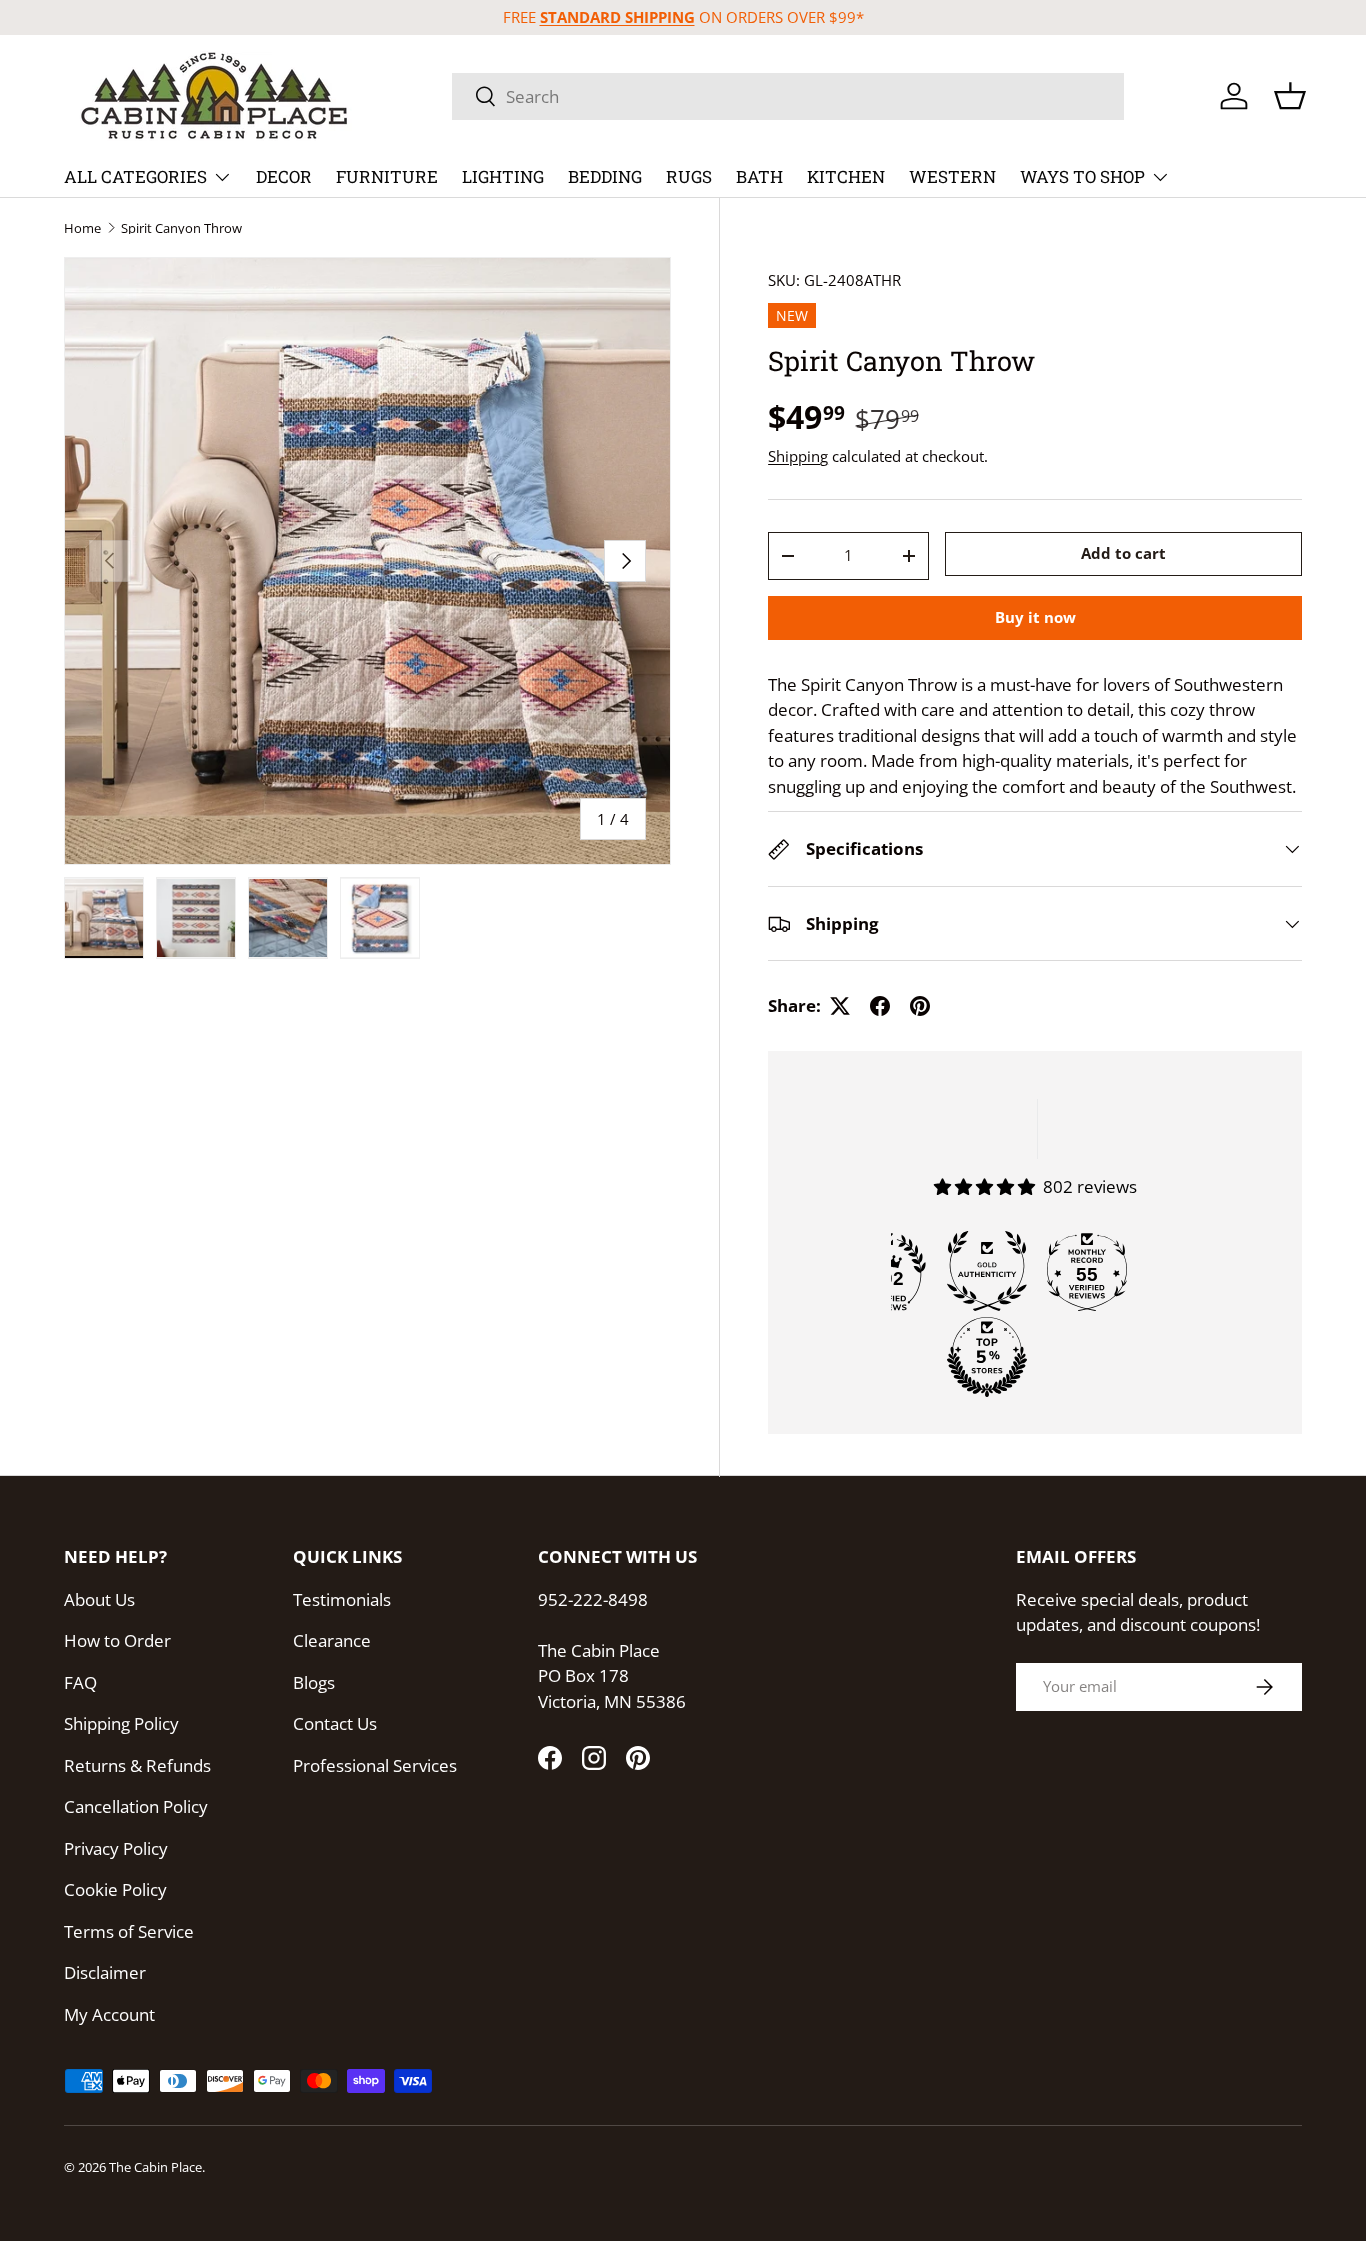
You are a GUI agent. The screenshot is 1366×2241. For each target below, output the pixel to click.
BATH (759, 176)
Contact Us (335, 1723)
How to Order (117, 1640)
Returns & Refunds (137, 1765)
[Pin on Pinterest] (920, 1006)
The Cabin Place (155, 2167)
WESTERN (952, 176)
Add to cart (1123, 554)
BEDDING (605, 176)
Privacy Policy (116, 1848)
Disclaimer (105, 1972)
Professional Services (375, 1765)
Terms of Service (129, 1931)
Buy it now (1035, 617)
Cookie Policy (115, 1889)
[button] (1290, 96)
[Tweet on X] (840, 1006)
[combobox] (788, 96)
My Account (109, 2014)
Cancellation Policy (136, 1806)
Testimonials (342, 1599)
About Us (99, 1599)
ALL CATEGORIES (135, 176)
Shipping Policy (121, 1723)
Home (82, 228)
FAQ (80, 1682)
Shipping (798, 456)
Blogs (314, 1682)
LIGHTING (503, 176)
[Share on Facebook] (880, 1006)
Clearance (332, 1640)
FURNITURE (387, 176)
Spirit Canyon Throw (181, 228)
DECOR (284, 176)
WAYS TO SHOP (1082, 176)
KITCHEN (846, 176)
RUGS (689, 176)
